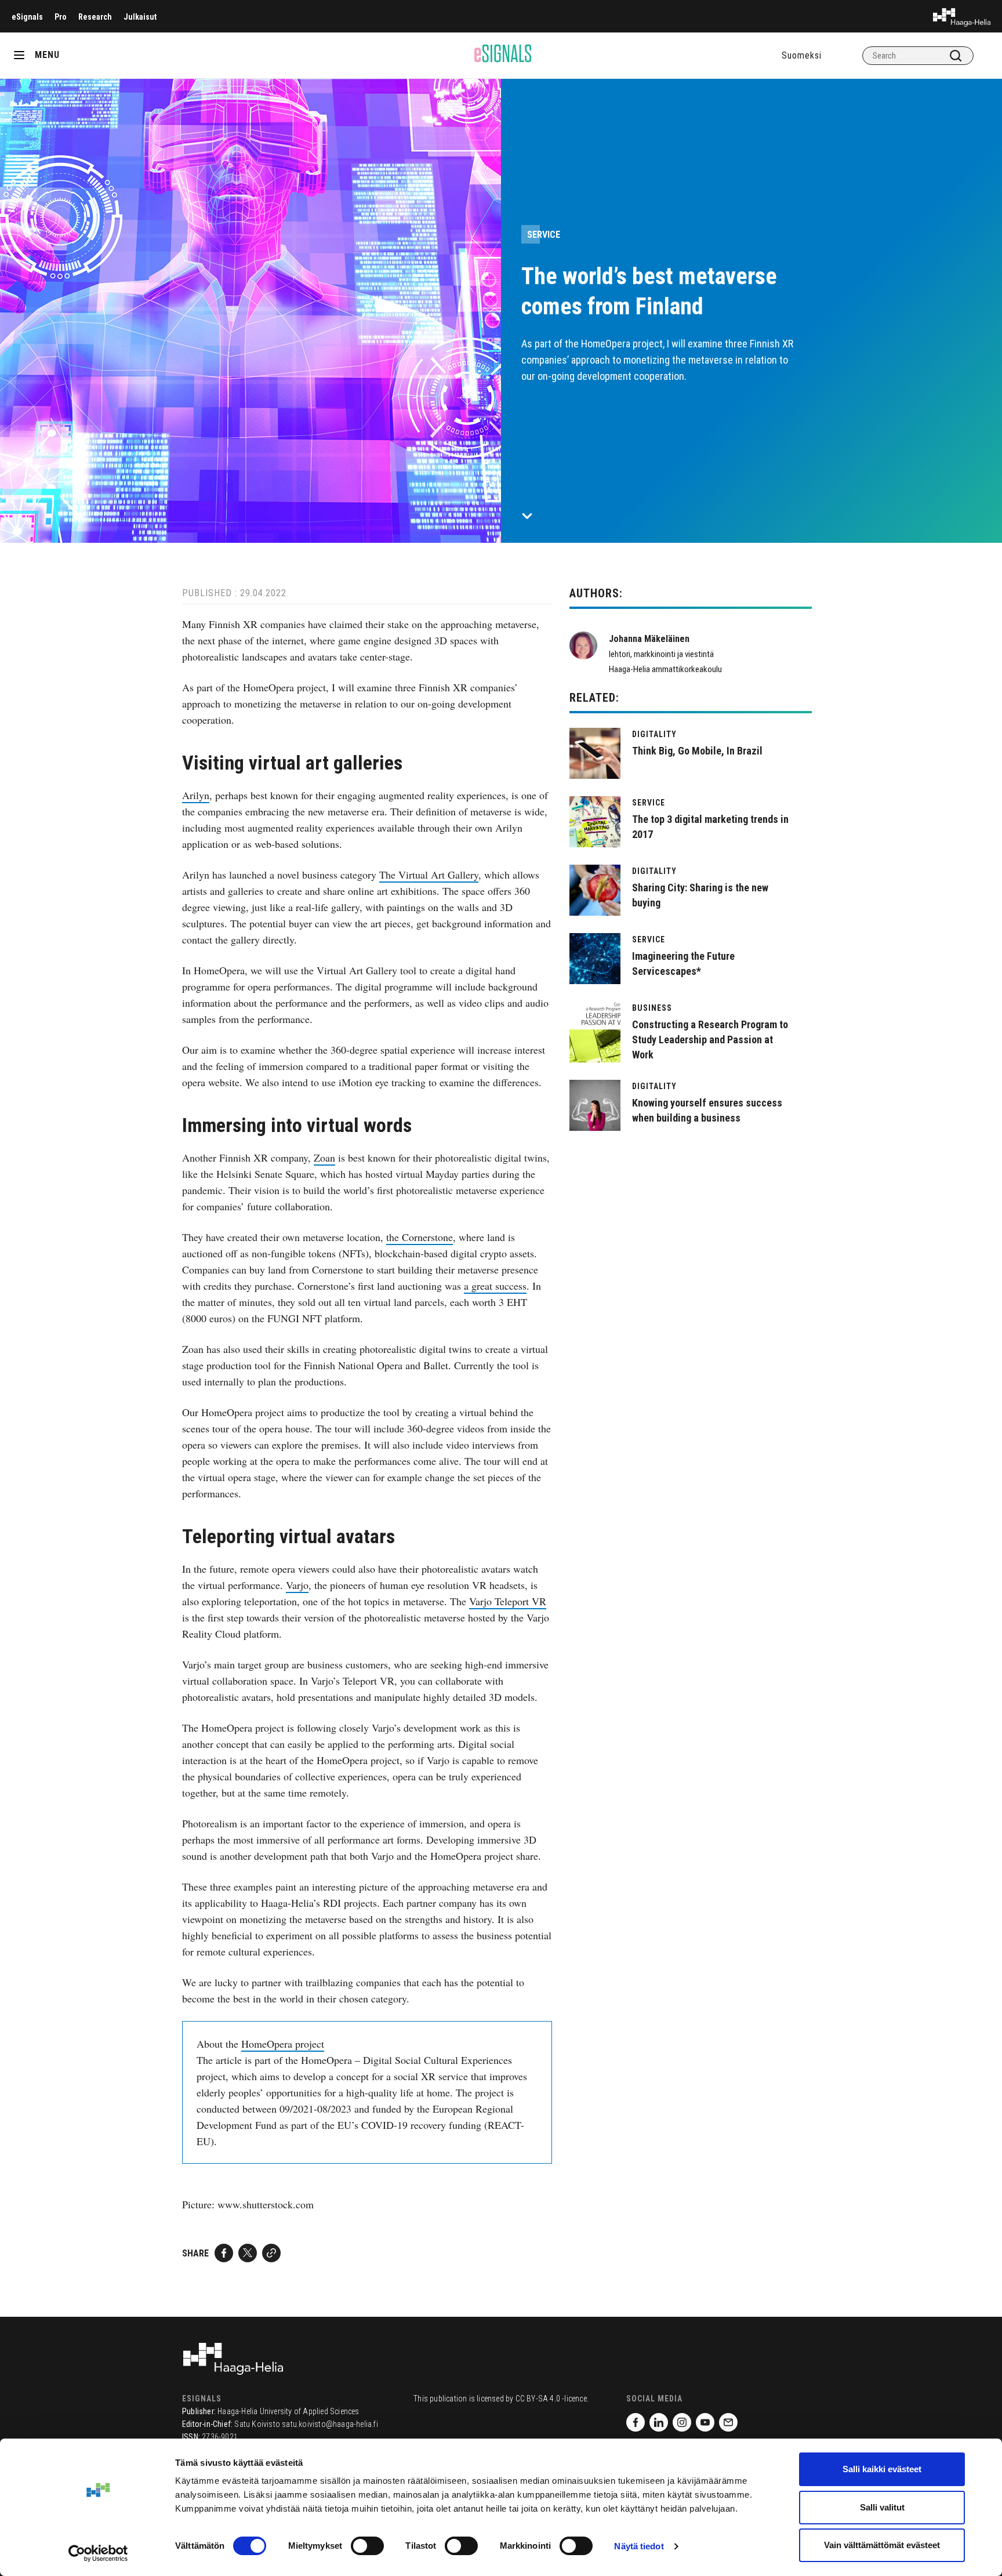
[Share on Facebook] (224, 2253)
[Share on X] (248, 2253)
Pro (61, 17)
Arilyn (196, 795)
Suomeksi (802, 55)
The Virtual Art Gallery (429, 875)
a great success (495, 1286)
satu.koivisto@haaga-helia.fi (330, 2424)
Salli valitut (882, 2507)
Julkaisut (140, 17)
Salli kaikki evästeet (882, 2469)
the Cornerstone (420, 1237)
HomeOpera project (283, 2044)
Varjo (297, 1585)
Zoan (324, 1158)
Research (95, 17)
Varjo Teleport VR (508, 1601)
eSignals (27, 17)
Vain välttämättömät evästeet (882, 2545)
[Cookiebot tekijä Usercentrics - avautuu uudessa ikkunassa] (98, 2553)
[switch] (367, 2546)
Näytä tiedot (639, 2546)
